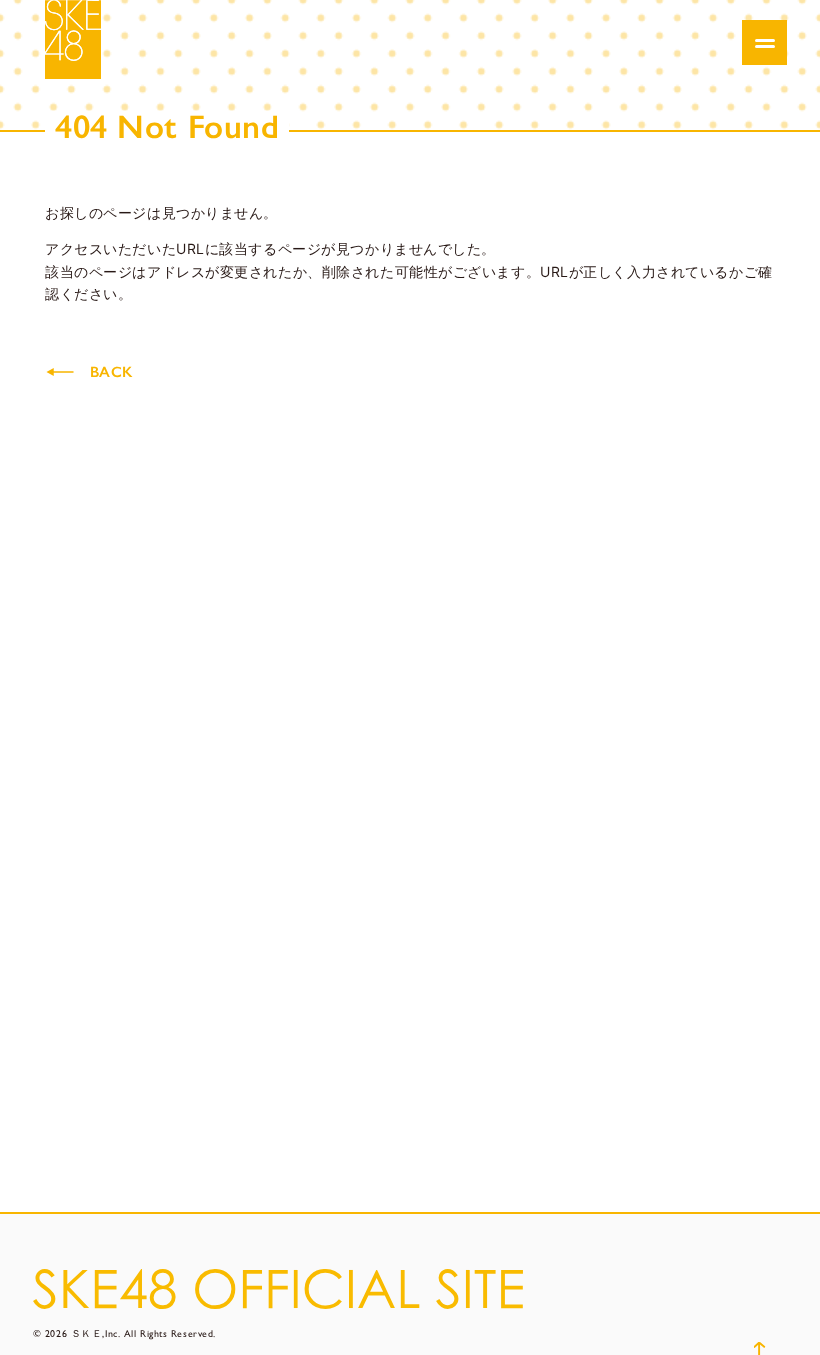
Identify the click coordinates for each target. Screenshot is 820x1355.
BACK (111, 372)
